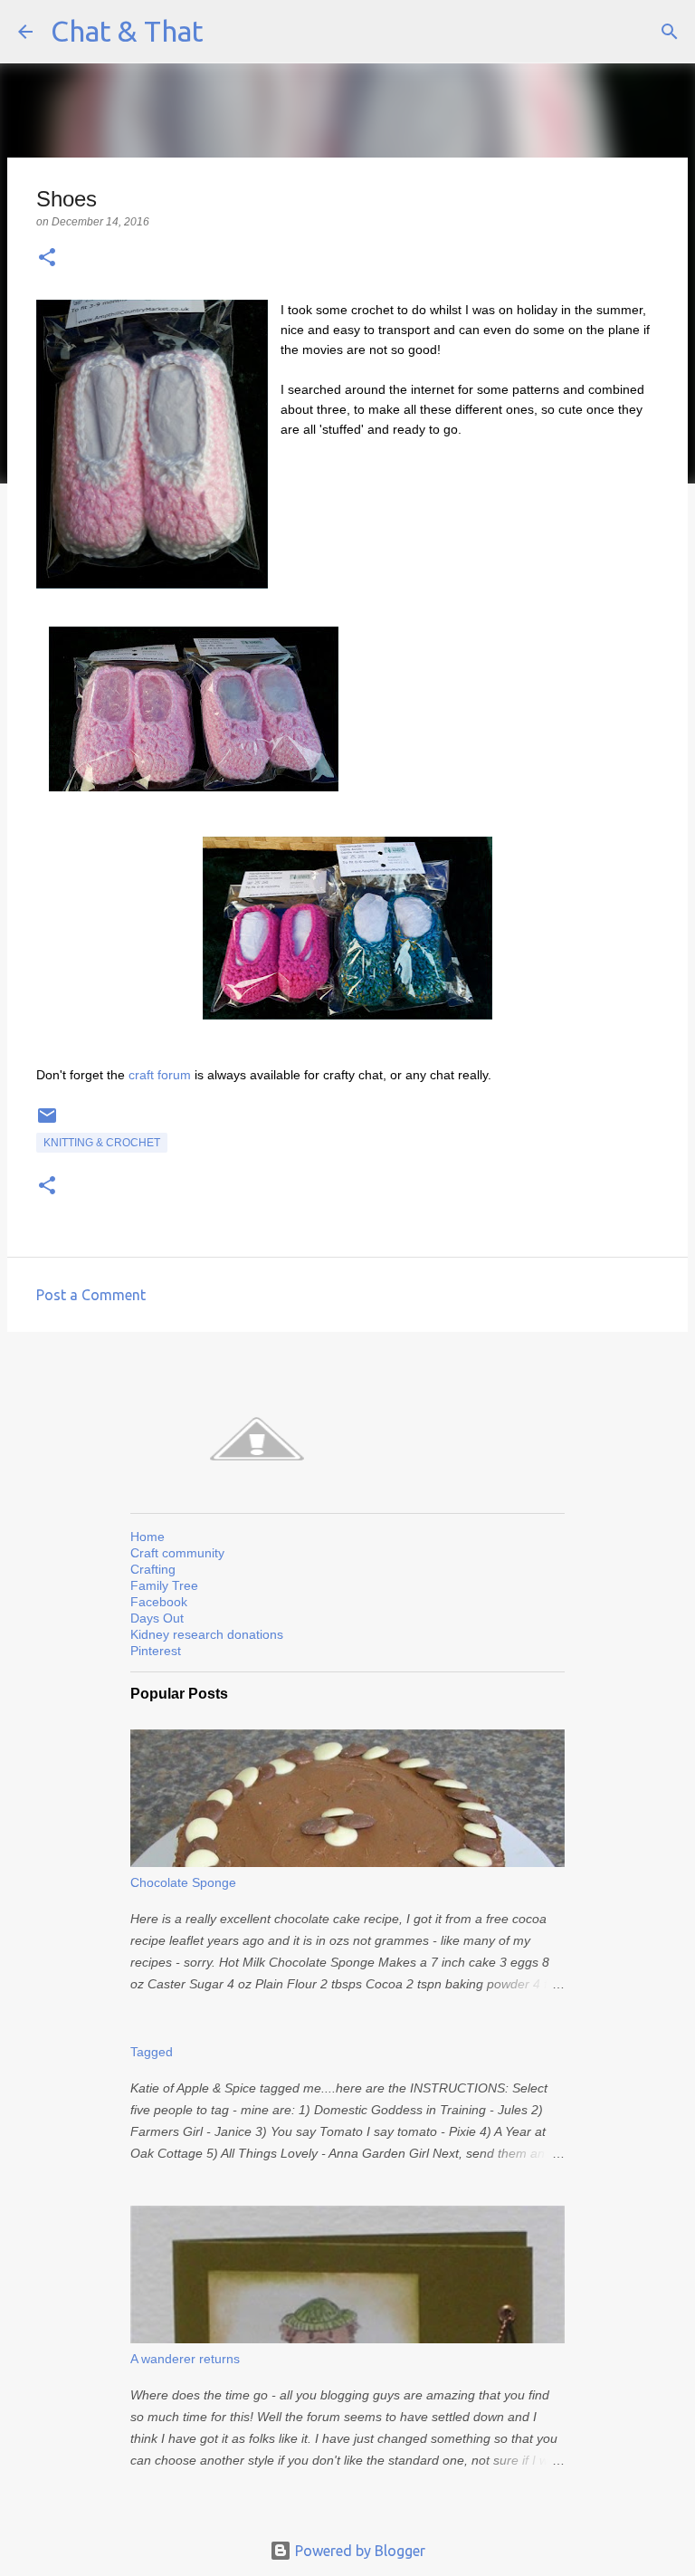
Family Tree (164, 1585)
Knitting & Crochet (102, 1143)
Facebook (159, 1602)
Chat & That (127, 31)
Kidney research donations (207, 1634)
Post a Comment (91, 1295)
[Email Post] (47, 1123)
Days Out (157, 1618)
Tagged (152, 2052)
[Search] (670, 32)
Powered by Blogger (358, 2551)
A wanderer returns (185, 2359)
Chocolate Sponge (183, 1882)
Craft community (177, 1553)
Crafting (153, 1569)
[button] (47, 259)
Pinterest (156, 1651)
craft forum (160, 1075)
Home (148, 1537)
